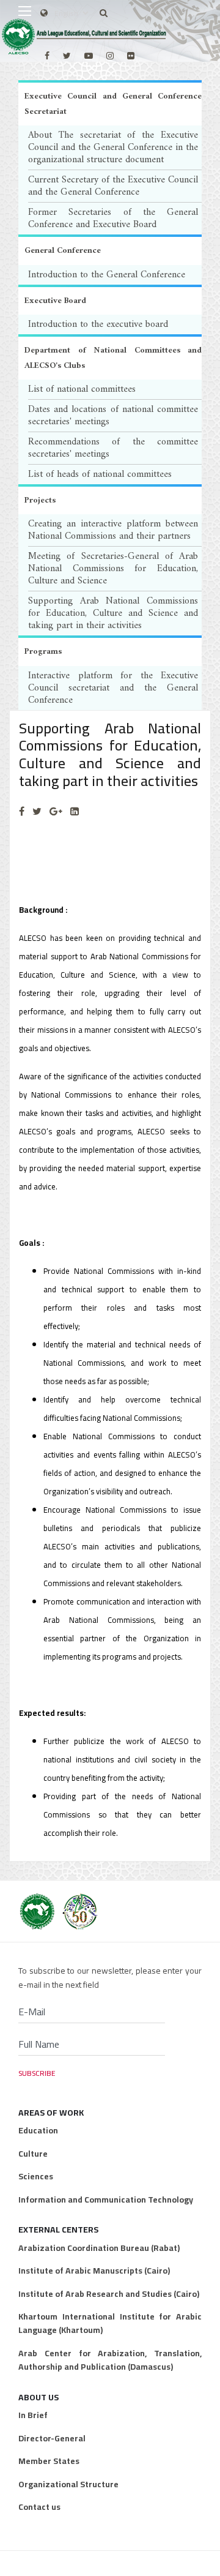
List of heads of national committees (100, 474)
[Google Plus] (56, 811)
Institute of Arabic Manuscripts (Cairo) (94, 2271)
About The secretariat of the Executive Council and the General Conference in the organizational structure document (113, 148)
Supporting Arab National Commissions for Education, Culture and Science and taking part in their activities (113, 613)
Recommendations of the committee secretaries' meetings (113, 448)
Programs (43, 652)
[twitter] (67, 56)
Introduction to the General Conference (107, 275)
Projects (40, 500)
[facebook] (47, 56)
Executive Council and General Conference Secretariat (113, 104)
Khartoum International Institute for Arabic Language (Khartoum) (110, 2323)
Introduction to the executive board (98, 324)
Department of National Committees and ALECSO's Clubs (113, 358)
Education (38, 2130)
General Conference (63, 251)
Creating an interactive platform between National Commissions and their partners (113, 530)
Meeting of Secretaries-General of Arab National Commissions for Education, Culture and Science (113, 569)
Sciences (36, 2176)
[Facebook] (22, 811)
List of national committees (82, 389)
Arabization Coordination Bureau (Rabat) (99, 2248)
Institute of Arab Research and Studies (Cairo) (109, 2294)
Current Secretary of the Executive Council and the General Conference (113, 186)
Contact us (39, 2507)
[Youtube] (89, 56)
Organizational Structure (68, 2484)
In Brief (33, 2415)
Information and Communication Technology (106, 2200)
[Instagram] (110, 56)
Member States (49, 2461)
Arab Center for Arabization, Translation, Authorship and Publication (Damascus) (110, 2360)
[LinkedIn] (75, 811)
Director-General (52, 2438)
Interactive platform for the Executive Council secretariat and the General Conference (113, 688)
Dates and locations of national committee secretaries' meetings (113, 416)
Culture (33, 2154)
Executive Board (55, 301)
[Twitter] (37, 811)
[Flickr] (131, 56)
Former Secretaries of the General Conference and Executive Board (113, 219)
